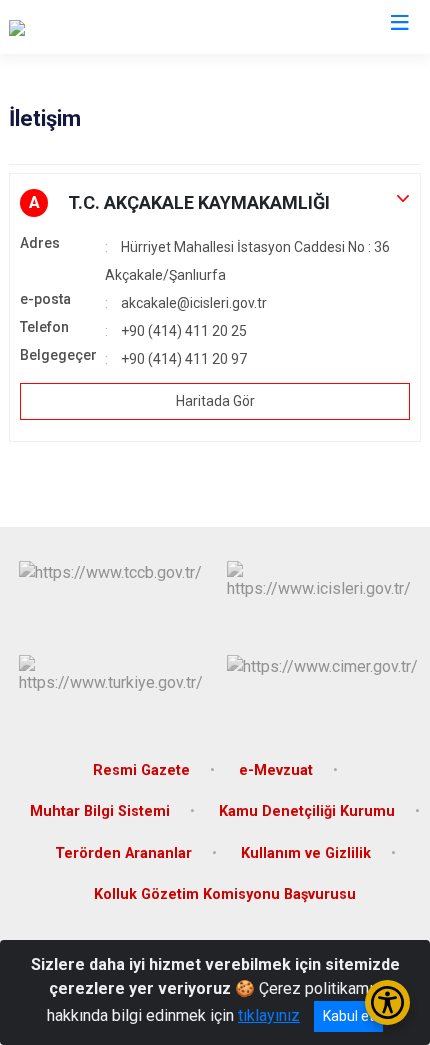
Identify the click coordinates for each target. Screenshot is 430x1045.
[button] (215, 203)
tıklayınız (269, 1015)
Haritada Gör (215, 401)
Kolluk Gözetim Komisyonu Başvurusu (225, 894)
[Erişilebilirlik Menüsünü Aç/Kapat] (387, 1002)
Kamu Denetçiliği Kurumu (307, 811)
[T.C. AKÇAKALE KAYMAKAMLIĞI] (121, 27)
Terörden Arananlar (123, 853)
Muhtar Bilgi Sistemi (100, 811)
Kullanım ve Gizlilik (306, 853)
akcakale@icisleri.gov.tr (194, 303)
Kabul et (348, 1016)
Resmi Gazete (141, 770)
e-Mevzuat (276, 770)
